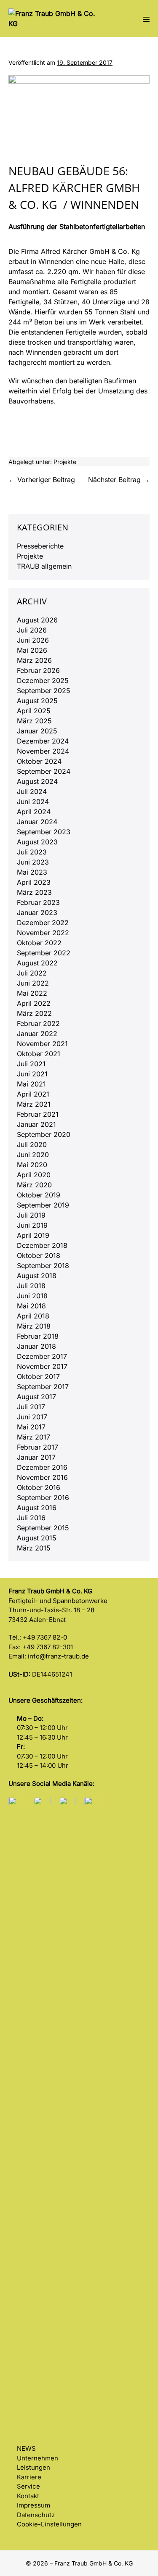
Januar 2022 (37, 1034)
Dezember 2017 (42, 1356)
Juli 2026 (32, 630)
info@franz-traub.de (58, 1656)
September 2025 (44, 691)
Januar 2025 (37, 731)
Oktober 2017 (38, 1376)
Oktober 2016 (39, 1487)
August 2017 (36, 1397)
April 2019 (33, 1235)
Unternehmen (37, 2458)
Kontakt (28, 2496)
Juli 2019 (31, 1215)
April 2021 (33, 1094)
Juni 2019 (32, 1225)
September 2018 (43, 1266)
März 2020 (34, 1185)
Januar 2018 (36, 1346)
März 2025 (34, 721)
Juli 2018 (31, 1286)
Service (28, 2486)
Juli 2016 (31, 1518)
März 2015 (34, 1548)
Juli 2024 (32, 791)
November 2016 (42, 1477)
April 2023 (34, 882)
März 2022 (34, 1013)
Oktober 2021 (39, 1054)
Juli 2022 (32, 973)
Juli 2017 (31, 1407)
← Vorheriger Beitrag (42, 480)
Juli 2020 (32, 1144)
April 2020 (34, 1175)
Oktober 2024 (39, 761)
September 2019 (43, 1205)
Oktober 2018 (39, 1255)
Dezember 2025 (43, 680)
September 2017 (43, 1387)
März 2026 (34, 660)
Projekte (65, 462)
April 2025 (34, 711)
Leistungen (33, 2467)
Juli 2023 (32, 852)
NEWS (26, 2448)
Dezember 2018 (42, 1245)
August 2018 (37, 1276)
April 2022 (34, 1003)
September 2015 (43, 1528)
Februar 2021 (38, 1114)
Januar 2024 (37, 822)
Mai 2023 (32, 872)
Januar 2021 (36, 1124)
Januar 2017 (36, 1457)
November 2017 (42, 1366)
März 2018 (34, 1326)
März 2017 (33, 1437)
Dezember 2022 (43, 923)
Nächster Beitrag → (119, 480)
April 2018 (33, 1316)
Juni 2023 (33, 862)
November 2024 (43, 751)
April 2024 (34, 812)
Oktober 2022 (39, 943)
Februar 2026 (38, 670)
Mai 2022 (32, 993)
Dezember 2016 (42, 1467)
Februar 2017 (37, 1447)
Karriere (29, 2477)
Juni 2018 (32, 1296)
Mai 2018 (31, 1306)
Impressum (33, 2505)
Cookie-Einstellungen (49, 2524)
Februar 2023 (38, 902)
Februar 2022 (38, 1023)
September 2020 (44, 1134)
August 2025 (37, 701)
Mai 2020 (32, 1165)
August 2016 (37, 1508)
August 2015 (37, 1538)
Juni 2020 (33, 1155)
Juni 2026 (33, 640)
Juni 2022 (33, 983)
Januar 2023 (37, 912)
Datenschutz (36, 2515)
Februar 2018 (38, 1336)
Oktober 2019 (39, 1195)
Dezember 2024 (43, 741)
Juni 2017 (32, 1417)
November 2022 (43, 933)
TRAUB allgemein (44, 566)
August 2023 (37, 842)
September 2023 (44, 832)
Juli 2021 (31, 1064)
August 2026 (37, 620)
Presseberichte (40, 546)
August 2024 (37, 781)
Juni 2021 (32, 1074)
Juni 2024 (33, 802)
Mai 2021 (31, 1084)
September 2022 (44, 953)
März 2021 (34, 1104)
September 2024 (44, 771)
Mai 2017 (31, 1427)
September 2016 (43, 1498)
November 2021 (42, 1044)
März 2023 (34, 892)
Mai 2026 (32, 650)
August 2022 (37, 963)
